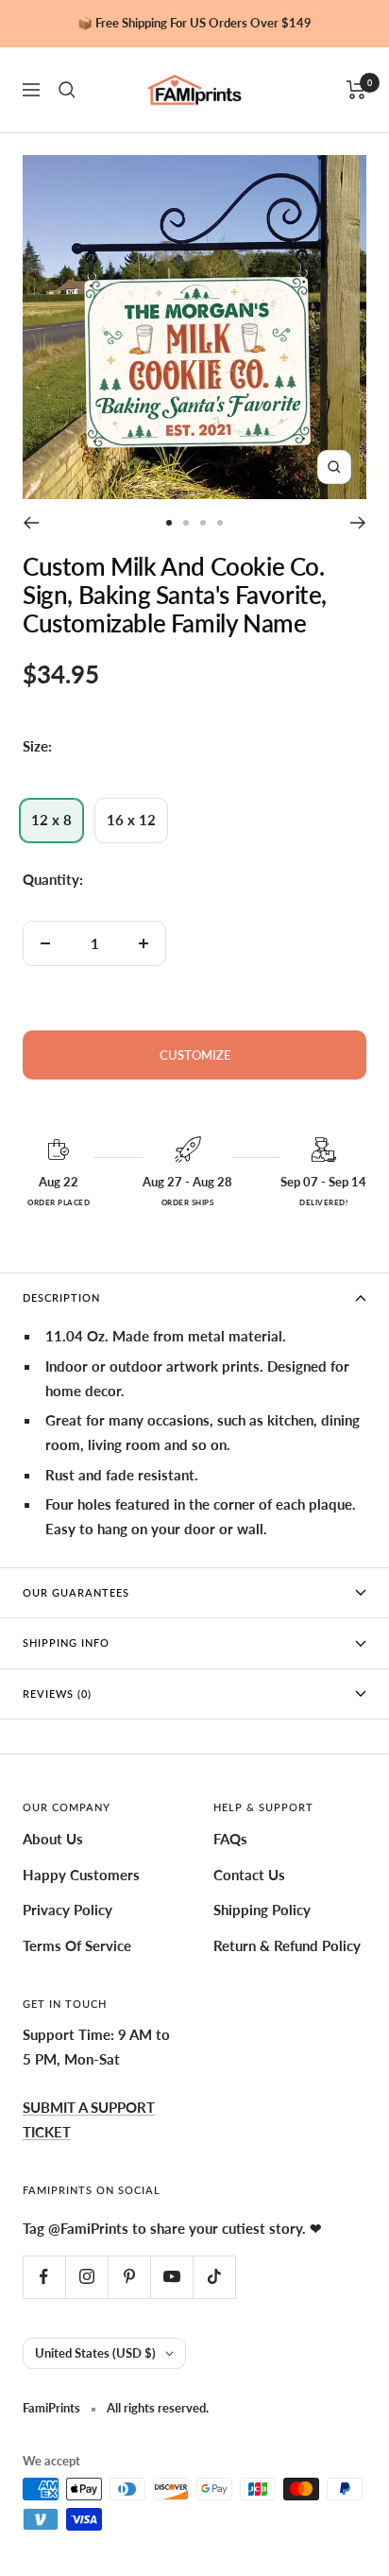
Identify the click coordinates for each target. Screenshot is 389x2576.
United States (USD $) (95, 2353)
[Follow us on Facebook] (44, 2277)
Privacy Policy (68, 1910)
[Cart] (356, 90)
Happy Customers (81, 1875)
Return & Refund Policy (287, 1945)
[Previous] (31, 523)
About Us (53, 1839)
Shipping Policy (262, 1910)
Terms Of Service (77, 1945)
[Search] (67, 90)
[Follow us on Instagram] (86, 2277)
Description (61, 1297)
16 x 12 (131, 820)
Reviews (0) (57, 1694)
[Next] (358, 523)
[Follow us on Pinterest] (129, 2277)
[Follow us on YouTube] (171, 2277)
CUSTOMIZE (195, 1055)
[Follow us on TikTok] (214, 2277)
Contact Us (249, 1875)
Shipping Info (66, 1642)
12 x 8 (51, 820)
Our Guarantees (76, 1592)
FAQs (230, 1839)
